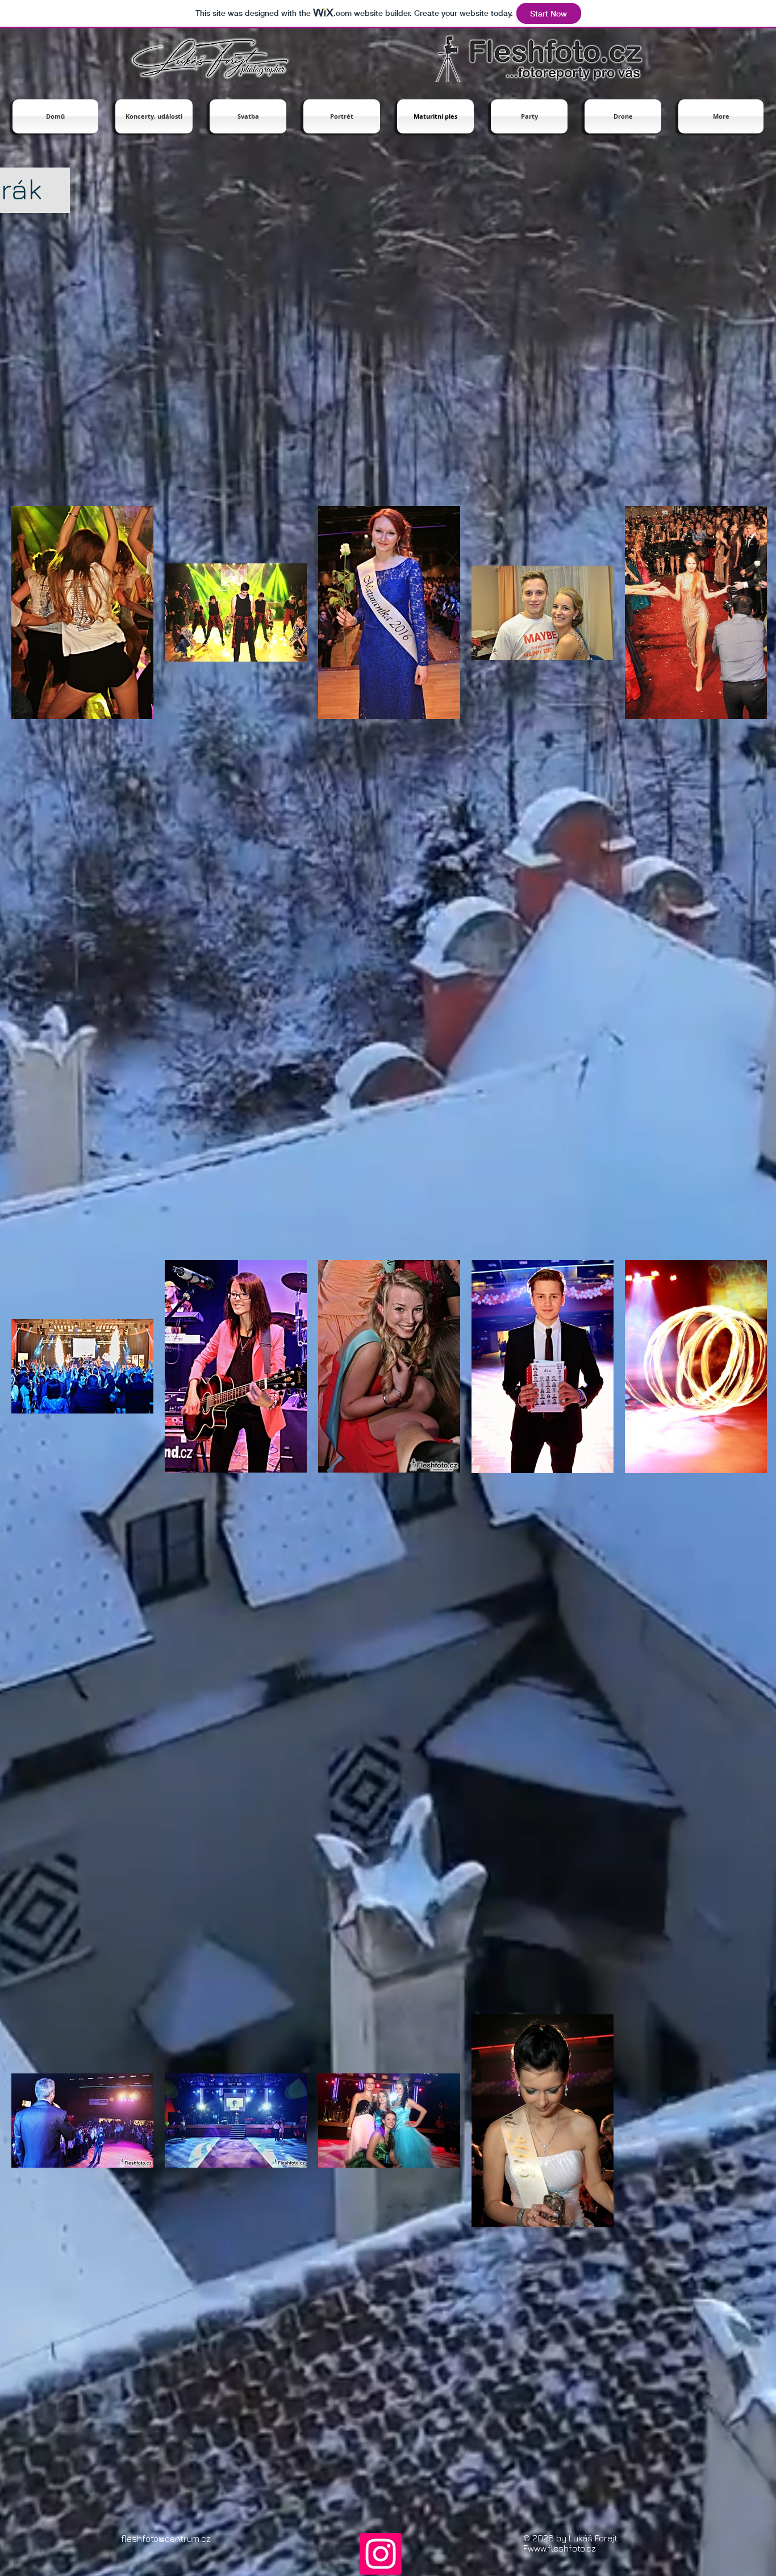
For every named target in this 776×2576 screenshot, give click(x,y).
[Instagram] (381, 2554)
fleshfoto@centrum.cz (166, 2539)
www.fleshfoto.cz (562, 2548)
